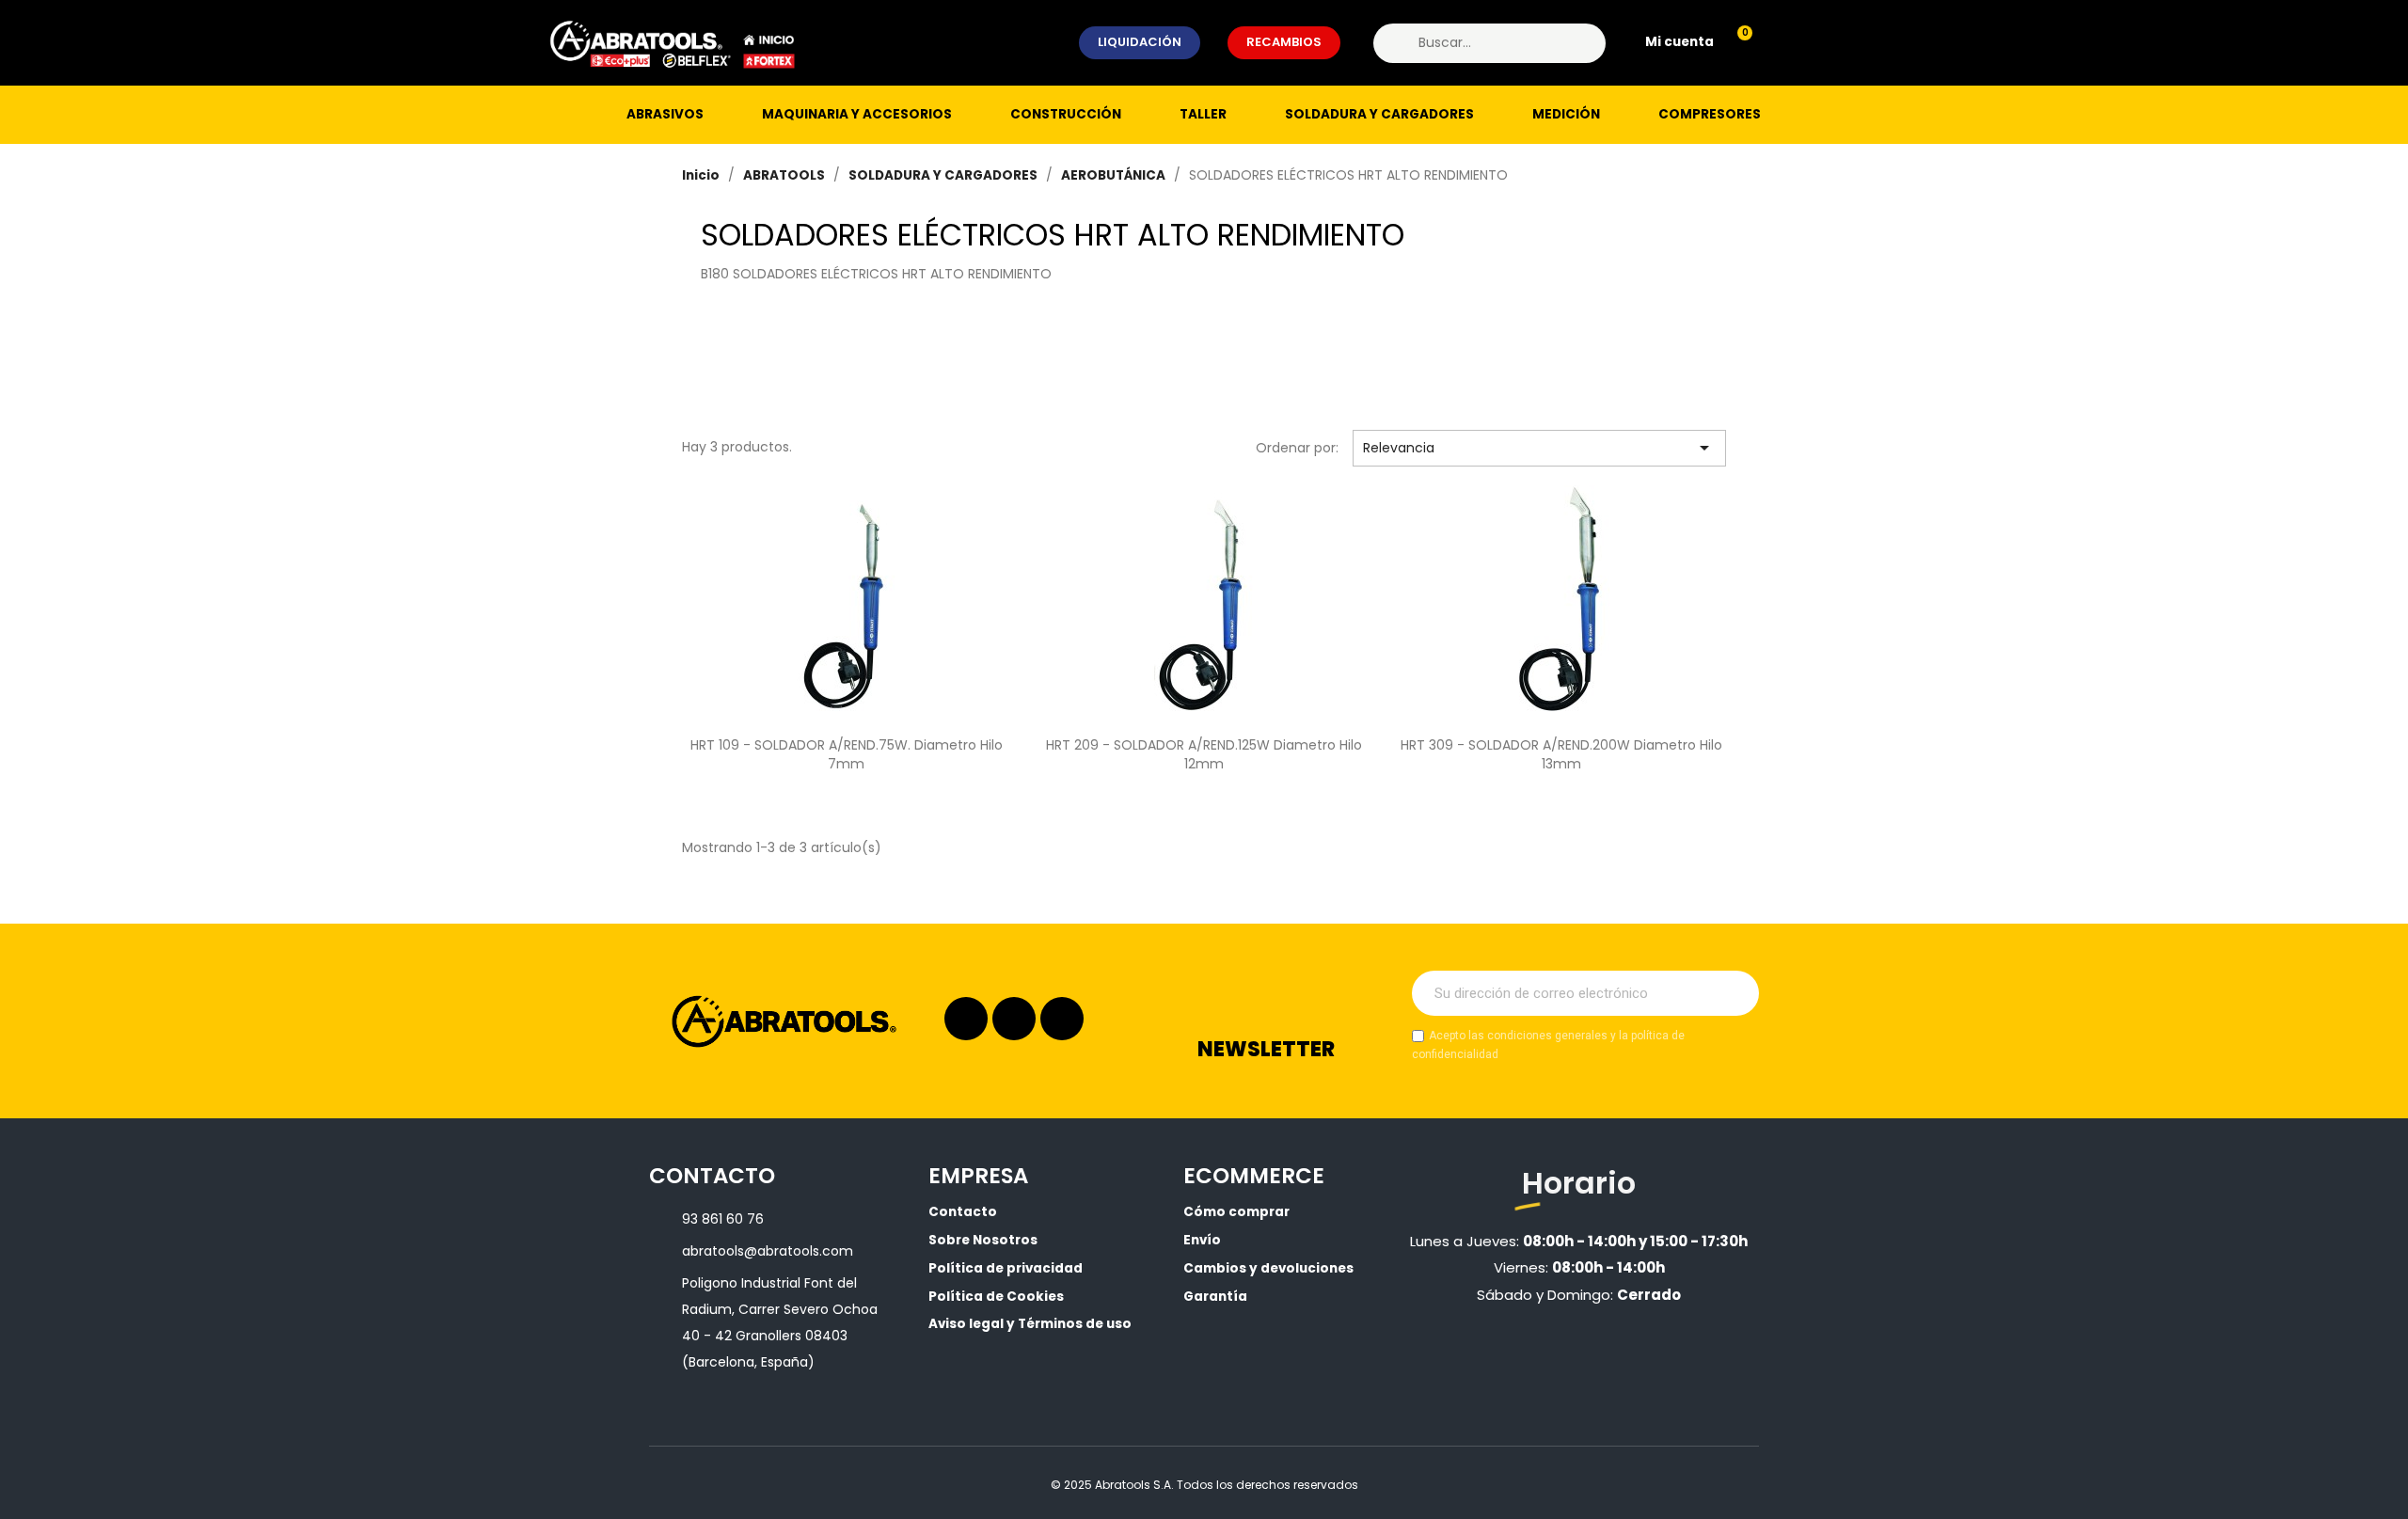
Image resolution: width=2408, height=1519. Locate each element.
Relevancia (1540, 448)
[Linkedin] (1014, 1019)
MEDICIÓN (1566, 114)
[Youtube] (1062, 1019)
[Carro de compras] (1736, 43)
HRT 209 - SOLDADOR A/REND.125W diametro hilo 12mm (1204, 754)
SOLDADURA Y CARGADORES (1379, 114)
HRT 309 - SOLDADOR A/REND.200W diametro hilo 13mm (1561, 754)
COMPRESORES (1710, 114)
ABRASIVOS (665, 114)
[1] (1735, 993)
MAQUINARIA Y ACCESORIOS (857, 114)
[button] (1140, 42)
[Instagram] (966, 1019)
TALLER (1203, 114)
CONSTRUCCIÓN (1066, 114)
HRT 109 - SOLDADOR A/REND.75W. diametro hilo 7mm (847, 754)
